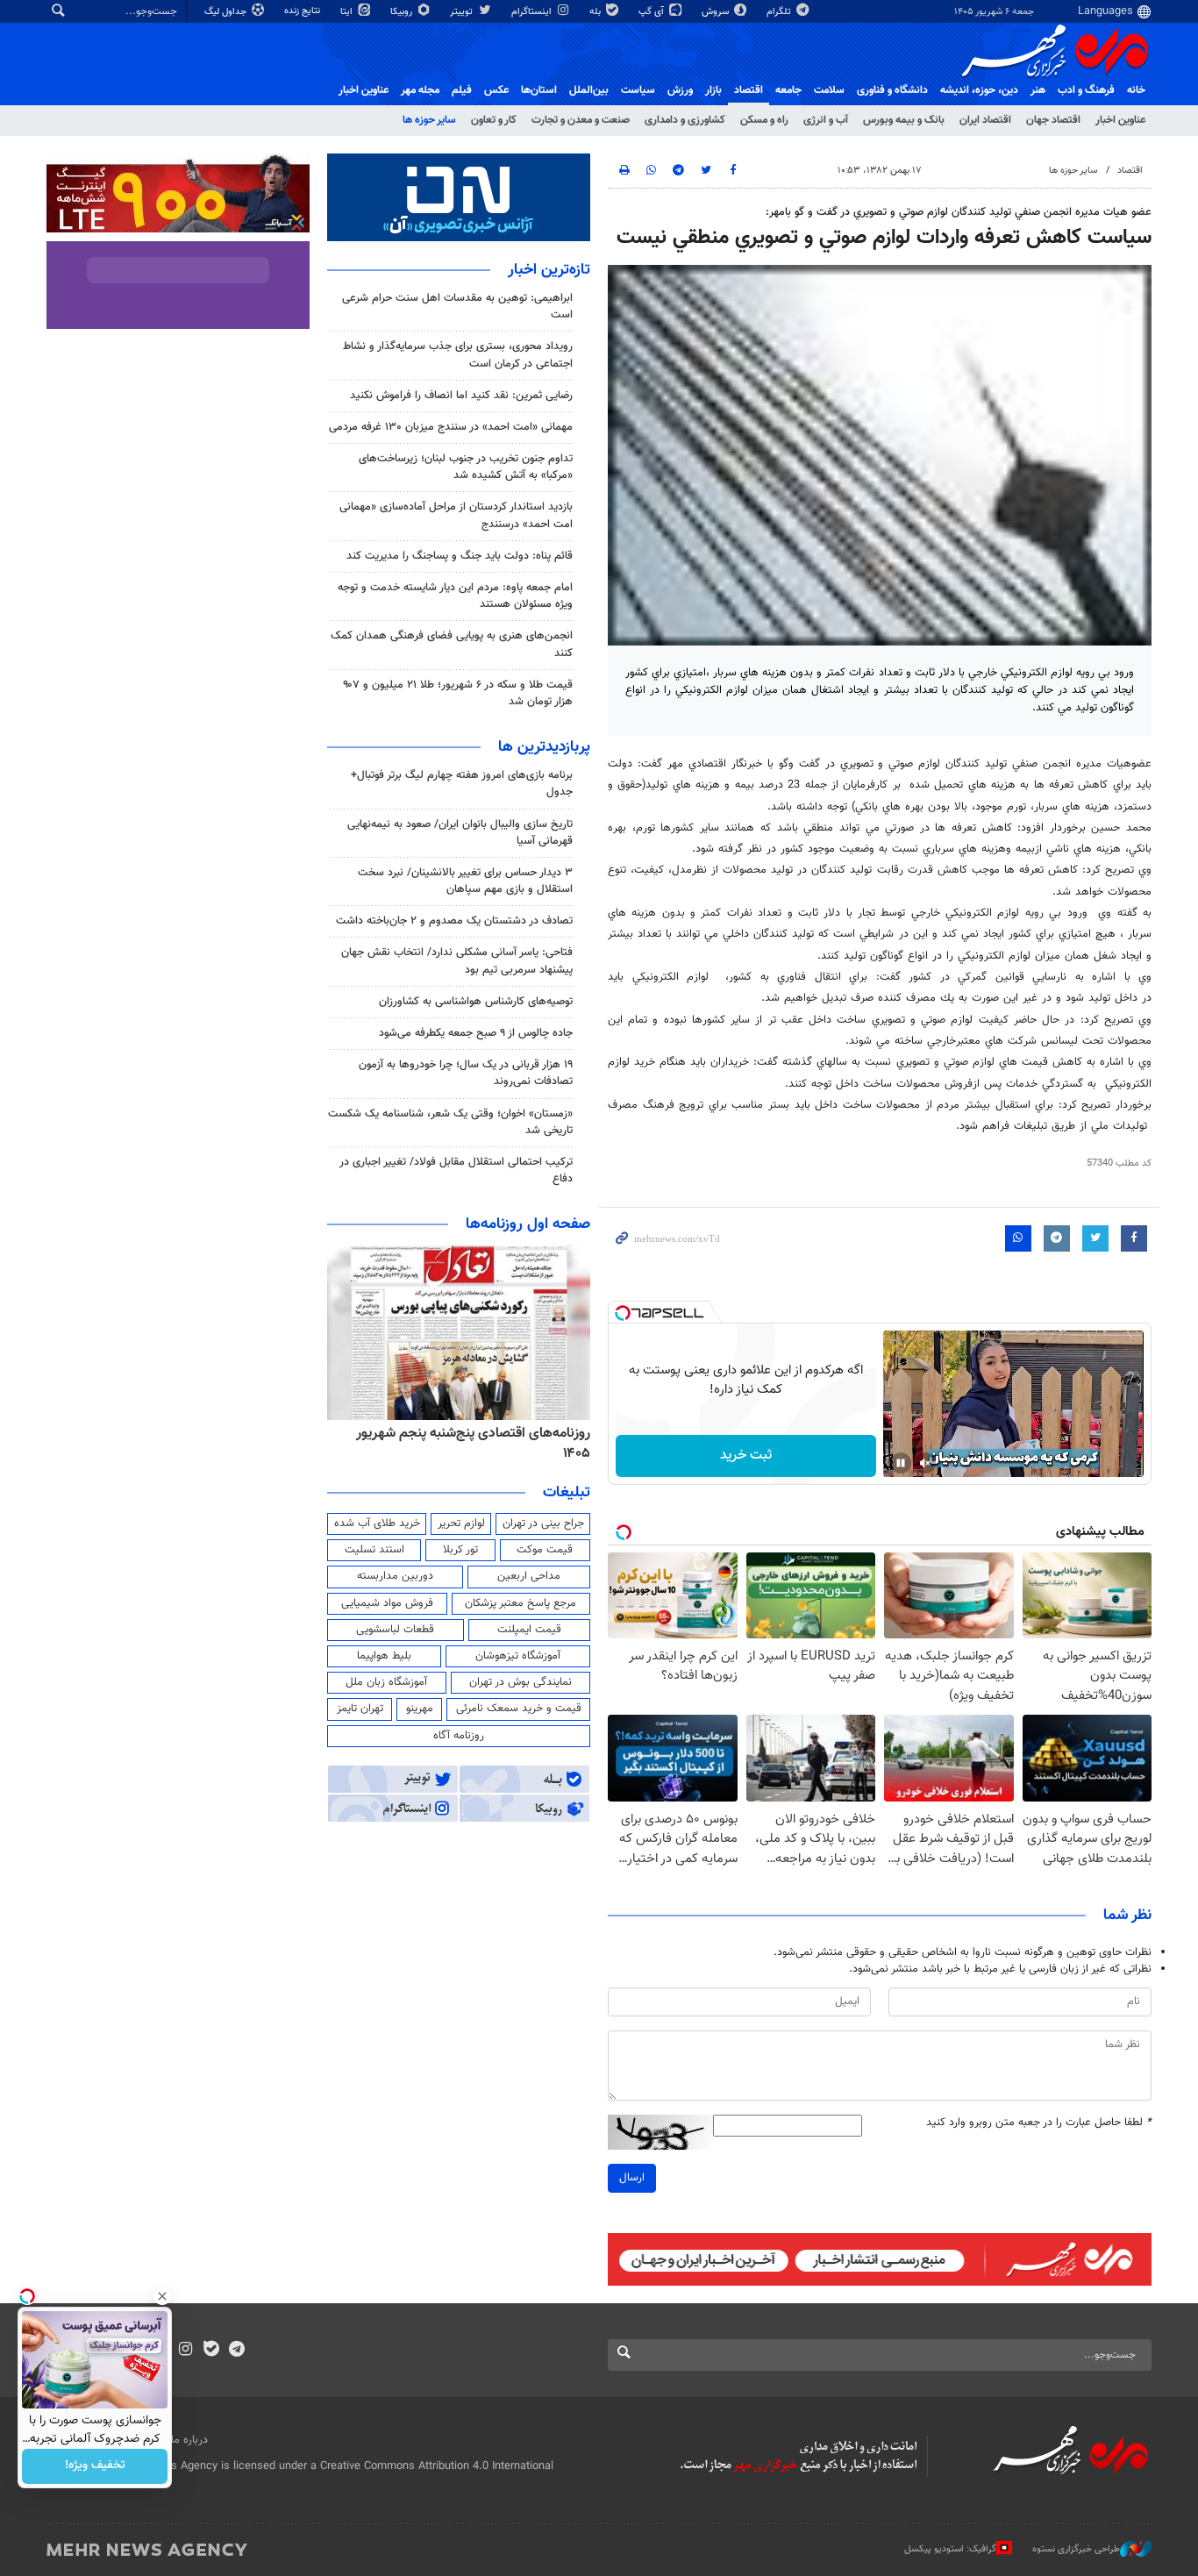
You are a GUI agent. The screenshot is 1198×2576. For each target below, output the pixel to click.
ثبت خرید (746, 1456)
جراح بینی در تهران (543, 1523)
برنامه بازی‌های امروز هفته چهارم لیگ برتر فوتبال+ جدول (462, 784)
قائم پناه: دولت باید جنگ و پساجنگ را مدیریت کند (460, 556)
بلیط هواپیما (384, 1656)
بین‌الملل (589, 90)
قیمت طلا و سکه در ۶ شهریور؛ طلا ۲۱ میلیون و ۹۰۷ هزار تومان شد (458, 693)
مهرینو (420, 1709)
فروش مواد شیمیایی (387, 1603)
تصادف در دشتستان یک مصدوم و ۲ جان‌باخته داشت (454, 921)
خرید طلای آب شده (377, 1523)
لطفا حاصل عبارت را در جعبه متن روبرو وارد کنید (1039, 2123)
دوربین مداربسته (395, 1576)
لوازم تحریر (461, 1523)
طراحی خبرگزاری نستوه (1076, 2549)
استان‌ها (539, 90)
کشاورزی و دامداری (685, 120)
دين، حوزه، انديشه (979, 90)
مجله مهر (420, 90)
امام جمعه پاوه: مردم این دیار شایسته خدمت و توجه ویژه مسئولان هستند (455, 596)
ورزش (680, 90)
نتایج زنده (303, 11)
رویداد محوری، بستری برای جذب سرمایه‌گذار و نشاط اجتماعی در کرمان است (458, 355)
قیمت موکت (545, 1550)
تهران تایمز (360, 1709)
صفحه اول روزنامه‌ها (528, 1224)
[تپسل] (623, 1313)
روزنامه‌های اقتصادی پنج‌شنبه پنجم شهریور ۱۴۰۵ (473, 1443)
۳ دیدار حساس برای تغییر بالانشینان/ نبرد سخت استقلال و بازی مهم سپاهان (465, 881)
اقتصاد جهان (1053, 120)
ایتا (348, 12)
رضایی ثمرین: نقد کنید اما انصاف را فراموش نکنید (461, 396)
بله (596, 12)
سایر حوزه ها (429, 120)
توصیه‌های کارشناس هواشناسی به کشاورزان (476, 1002)
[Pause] (901, 1463)
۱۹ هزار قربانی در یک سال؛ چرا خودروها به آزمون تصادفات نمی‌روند (466, 1073)
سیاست (638, 90)
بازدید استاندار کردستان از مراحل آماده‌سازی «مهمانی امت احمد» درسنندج (456, 515)
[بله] (211, 2351)
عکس (496, 90)
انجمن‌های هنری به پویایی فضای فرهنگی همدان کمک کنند (452, 644)
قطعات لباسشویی (395, 1630)
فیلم (462, 90)
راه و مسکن (764, 120)
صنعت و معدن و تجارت (581, 120)
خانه (1136, 90)
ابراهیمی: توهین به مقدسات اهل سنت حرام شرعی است (457, 307)
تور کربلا (460, 1550)
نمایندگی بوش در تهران (521, 1682)
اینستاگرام (533, 12)
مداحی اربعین (529, 1576)
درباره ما (189, 2440)
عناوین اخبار (1120, 120)
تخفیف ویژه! (95, 2466)
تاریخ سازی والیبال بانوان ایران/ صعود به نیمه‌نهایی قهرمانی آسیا (460, 833)
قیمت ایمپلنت (529, 1630)
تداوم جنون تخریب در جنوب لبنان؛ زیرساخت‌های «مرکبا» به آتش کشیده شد (466, 467)
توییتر (463, 12)
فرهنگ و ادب (1086, 90)
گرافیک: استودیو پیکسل (950, 2549)
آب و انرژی (826, 120)
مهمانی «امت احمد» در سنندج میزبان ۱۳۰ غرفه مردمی (451, 427)
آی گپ (652, 12)
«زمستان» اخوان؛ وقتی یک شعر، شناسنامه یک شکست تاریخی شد (450, 1122)
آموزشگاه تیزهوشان (518, 1656)
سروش (717, 12)
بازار (713, 90)
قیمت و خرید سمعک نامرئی (519, 1709)
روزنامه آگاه (459, 1736)
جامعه (788, 90)
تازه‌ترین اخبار (549, 270)
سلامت (829, 90)
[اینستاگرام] (185, 2351)
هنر (1038, 90)
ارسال (632, 2178)
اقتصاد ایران (985, 120)
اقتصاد (749, 90)
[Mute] (925, 1463)
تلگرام (780, 12)
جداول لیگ (227, 12)
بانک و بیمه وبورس (904, 120)
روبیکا (403, 12)
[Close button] (162, 2296)
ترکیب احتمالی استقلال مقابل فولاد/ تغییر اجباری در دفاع (456, 1170)
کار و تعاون (494, 120)
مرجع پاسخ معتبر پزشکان (521, 1603)
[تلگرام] (236, 2351)
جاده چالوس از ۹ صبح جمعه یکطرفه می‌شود (476, 1033)
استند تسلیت (374, 1550)
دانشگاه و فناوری (892, 90)
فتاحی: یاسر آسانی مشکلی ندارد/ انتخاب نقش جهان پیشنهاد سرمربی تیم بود (457, 961)
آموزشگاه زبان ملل (386, 1682)
